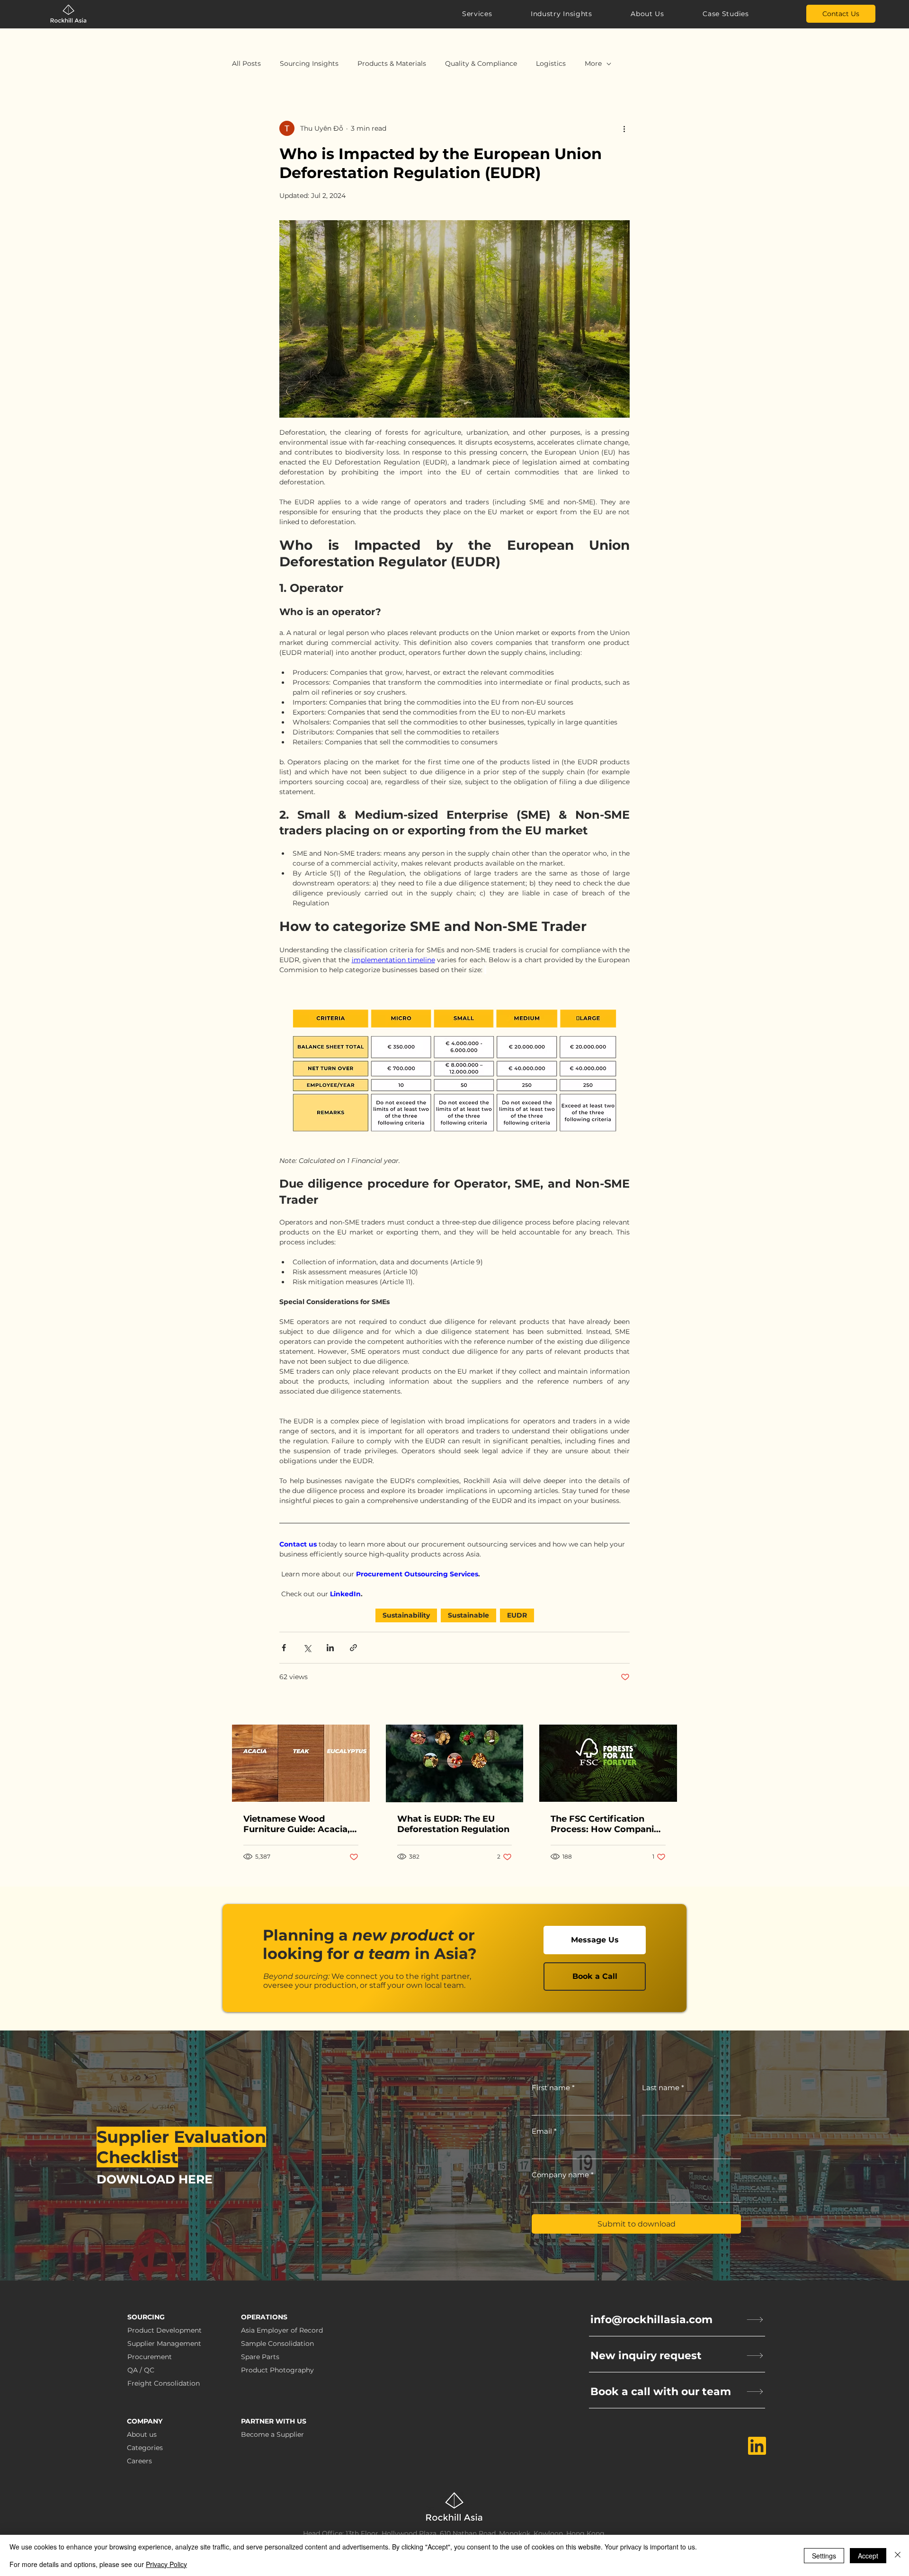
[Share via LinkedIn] (330, 1648)
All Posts (246, 63)
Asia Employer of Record (282, 2330)
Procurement (150, 2357)
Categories (145, 2448)
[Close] (898, 2555)
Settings (824, 2556)
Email (544, 2131)
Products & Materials (392, 63)
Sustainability (406, 1615)
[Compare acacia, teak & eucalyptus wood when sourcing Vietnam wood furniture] (301, 1763)
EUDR (517, 1615)
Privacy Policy (166, 2564)
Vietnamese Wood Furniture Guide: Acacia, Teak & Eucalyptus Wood (298, 1824)
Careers (139, 2461)
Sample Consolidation (277, 2343)
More (593, 63)
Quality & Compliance (481, 63)
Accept (868, 2556)
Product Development (165, 2330)
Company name (563, 2175)
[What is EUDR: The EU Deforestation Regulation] (455, 1763)
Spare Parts (260, 2357)
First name (553, 2088)
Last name (663, 2088)
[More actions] (624, 128)
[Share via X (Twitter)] (307, 1648)
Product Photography (277, 2370)
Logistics (551, 63)
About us (142, 2434)
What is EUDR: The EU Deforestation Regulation (453, 1824)
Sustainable (468, 1615)
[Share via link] (353, 1648)
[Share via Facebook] (284, 1648)
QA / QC (141, 2370)
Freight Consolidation (164, 2383)
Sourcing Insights (309, 63)
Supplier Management (164, 2343)
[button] (482, 14)
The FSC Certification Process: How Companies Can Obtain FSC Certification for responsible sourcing (607, 1824)
